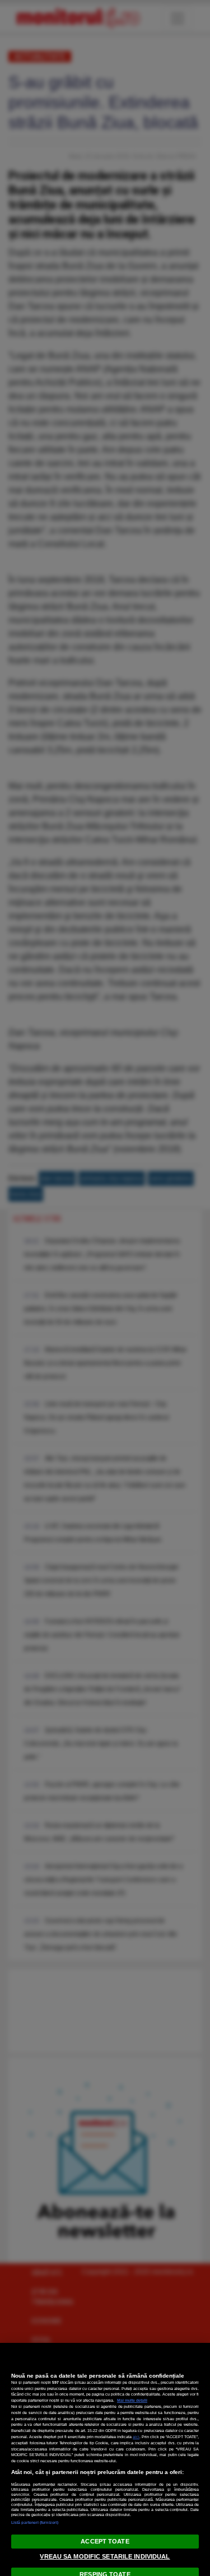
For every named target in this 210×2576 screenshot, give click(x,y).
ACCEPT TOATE (105, 2541)
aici (136, 2437)
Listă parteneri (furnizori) (35, 2522)
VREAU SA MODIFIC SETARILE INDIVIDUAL (105, 2556)
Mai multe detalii (132, 2400)
